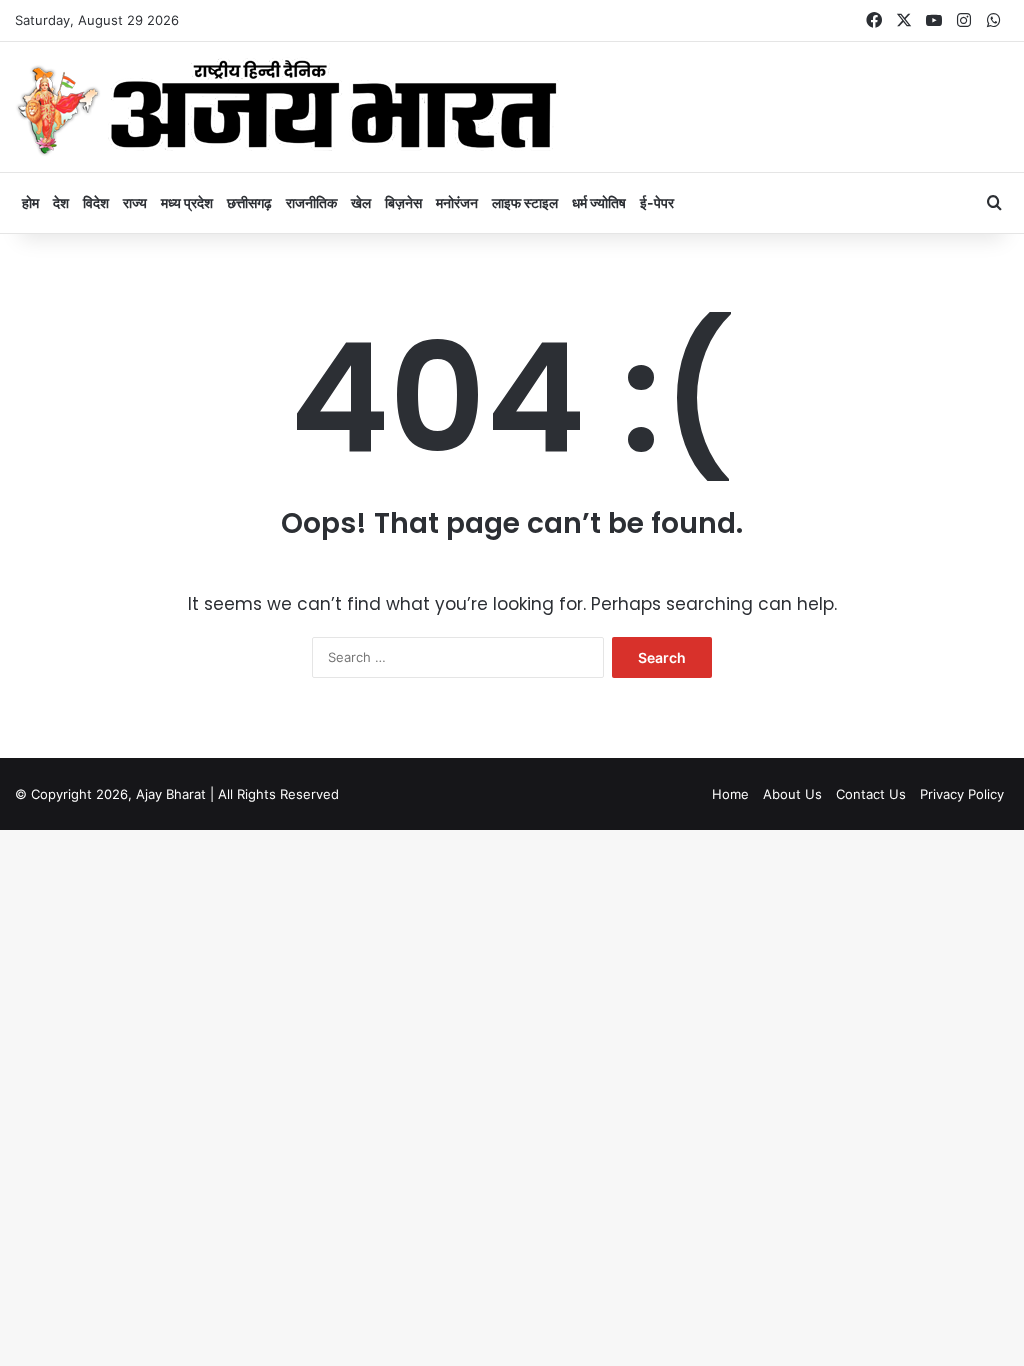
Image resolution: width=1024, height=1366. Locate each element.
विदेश (96, 202)
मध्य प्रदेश (187, 202)
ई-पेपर (657, 202)
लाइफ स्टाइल (525, 202)
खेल (361, 202)
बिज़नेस (403, 202)
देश (61, 202)
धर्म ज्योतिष (599, 202)
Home (730, 794)
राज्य (135, 202)
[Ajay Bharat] (287, 107)
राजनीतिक (311, 202)
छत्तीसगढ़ (249, 202)
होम (30, 202)
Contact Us (871, 794)
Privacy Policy (962, 794)
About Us (792, 794)
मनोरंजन (457, 202)
